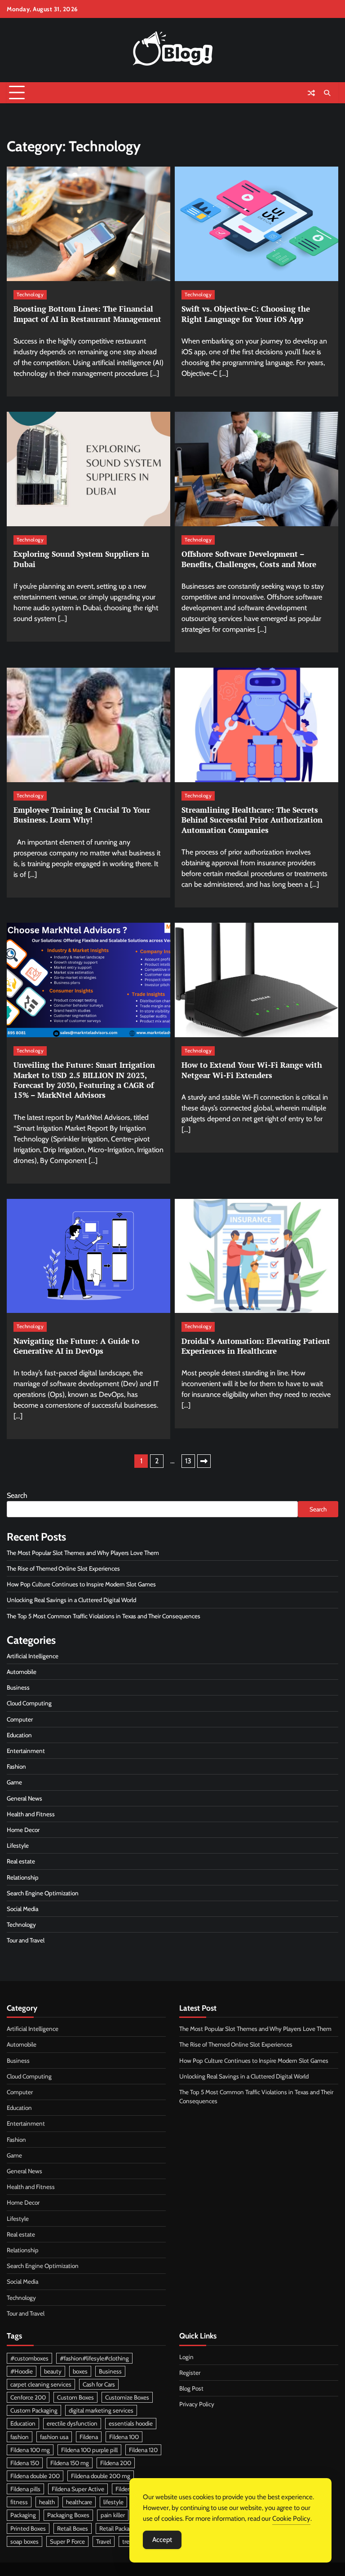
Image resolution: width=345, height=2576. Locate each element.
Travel (104, 2541)
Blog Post (191, 2388)
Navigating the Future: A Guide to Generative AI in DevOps (76, 1346)
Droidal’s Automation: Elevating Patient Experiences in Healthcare (256, 1346)
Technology (30, 295)
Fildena (89, 2437)
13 (188, 1461)
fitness (19, 2502)
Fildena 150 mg (70, 2463)
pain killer (113, 2515)
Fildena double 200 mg (101, 2476)
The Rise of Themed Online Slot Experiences (63, 1568)
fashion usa (54, 2437)
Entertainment (26, 1751)
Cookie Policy (291, 2519)
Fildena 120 (143, 2450)
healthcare (79, 2502)
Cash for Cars (99, 2384)
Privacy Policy (197, 2404)
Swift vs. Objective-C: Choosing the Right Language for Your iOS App (246, 314)
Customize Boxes (127, 2397)
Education (19, 1735)
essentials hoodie (131, 2423)
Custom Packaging (34, 2410)
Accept (162, 2540)
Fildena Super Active (78, 2489)
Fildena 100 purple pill (89, 2450)
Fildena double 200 (35, 2476)
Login (186, 2357)
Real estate (21, 1861)
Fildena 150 (25, 2463)
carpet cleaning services (41, 2384)
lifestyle (113, 2502)
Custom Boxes (75, 2397)
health (47, 2502)
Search (17, 1495)
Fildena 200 (116, 2463)
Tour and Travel (26, 1940)
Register (190, 2373)
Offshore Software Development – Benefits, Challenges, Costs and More (249, 559)
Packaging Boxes (68, 2515)
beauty (53, 2371)
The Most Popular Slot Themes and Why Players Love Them (83, 1553)
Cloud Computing (29, 1703)
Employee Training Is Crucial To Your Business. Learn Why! (82, 815)
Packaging (23, 2515)
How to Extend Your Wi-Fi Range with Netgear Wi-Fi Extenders (252, 1070)
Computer (20, 1719)
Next (204, 1461)
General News (24, 1798)
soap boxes (24, 2541)
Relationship (23, 1877)
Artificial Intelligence (33, 1656)
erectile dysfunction (72, 2423)
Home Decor (23, 1830)
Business (18, 1687)
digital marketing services (101, 2410)
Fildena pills (25, 2489)
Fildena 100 (124, 2437)
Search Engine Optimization (43, 1893)
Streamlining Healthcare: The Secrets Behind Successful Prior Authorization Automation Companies (252, 820)
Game (14, 1782)
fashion (20, 2437)
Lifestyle (18, 1845)
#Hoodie (22, 2371)
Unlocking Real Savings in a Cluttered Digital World (71, 1600)
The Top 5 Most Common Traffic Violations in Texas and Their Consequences (105, 1616)
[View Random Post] (311, 93)
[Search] (327, 93)
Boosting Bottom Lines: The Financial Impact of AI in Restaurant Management (87, 314)
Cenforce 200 (28, 2397)
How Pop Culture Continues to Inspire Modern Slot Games (81, 1584)
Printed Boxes (28, 2528)
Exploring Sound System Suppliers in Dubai (81, 559)
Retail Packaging (120, 2528)
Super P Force (67, 2541)
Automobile (22, 1672)
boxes (80, 2371)
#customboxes (29, 2358)
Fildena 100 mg (30, 2450)
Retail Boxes (73, 2528)
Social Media (22, 1909)
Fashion (16, 1766)
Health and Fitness (31, 1814)
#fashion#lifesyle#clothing (94, 2358)
